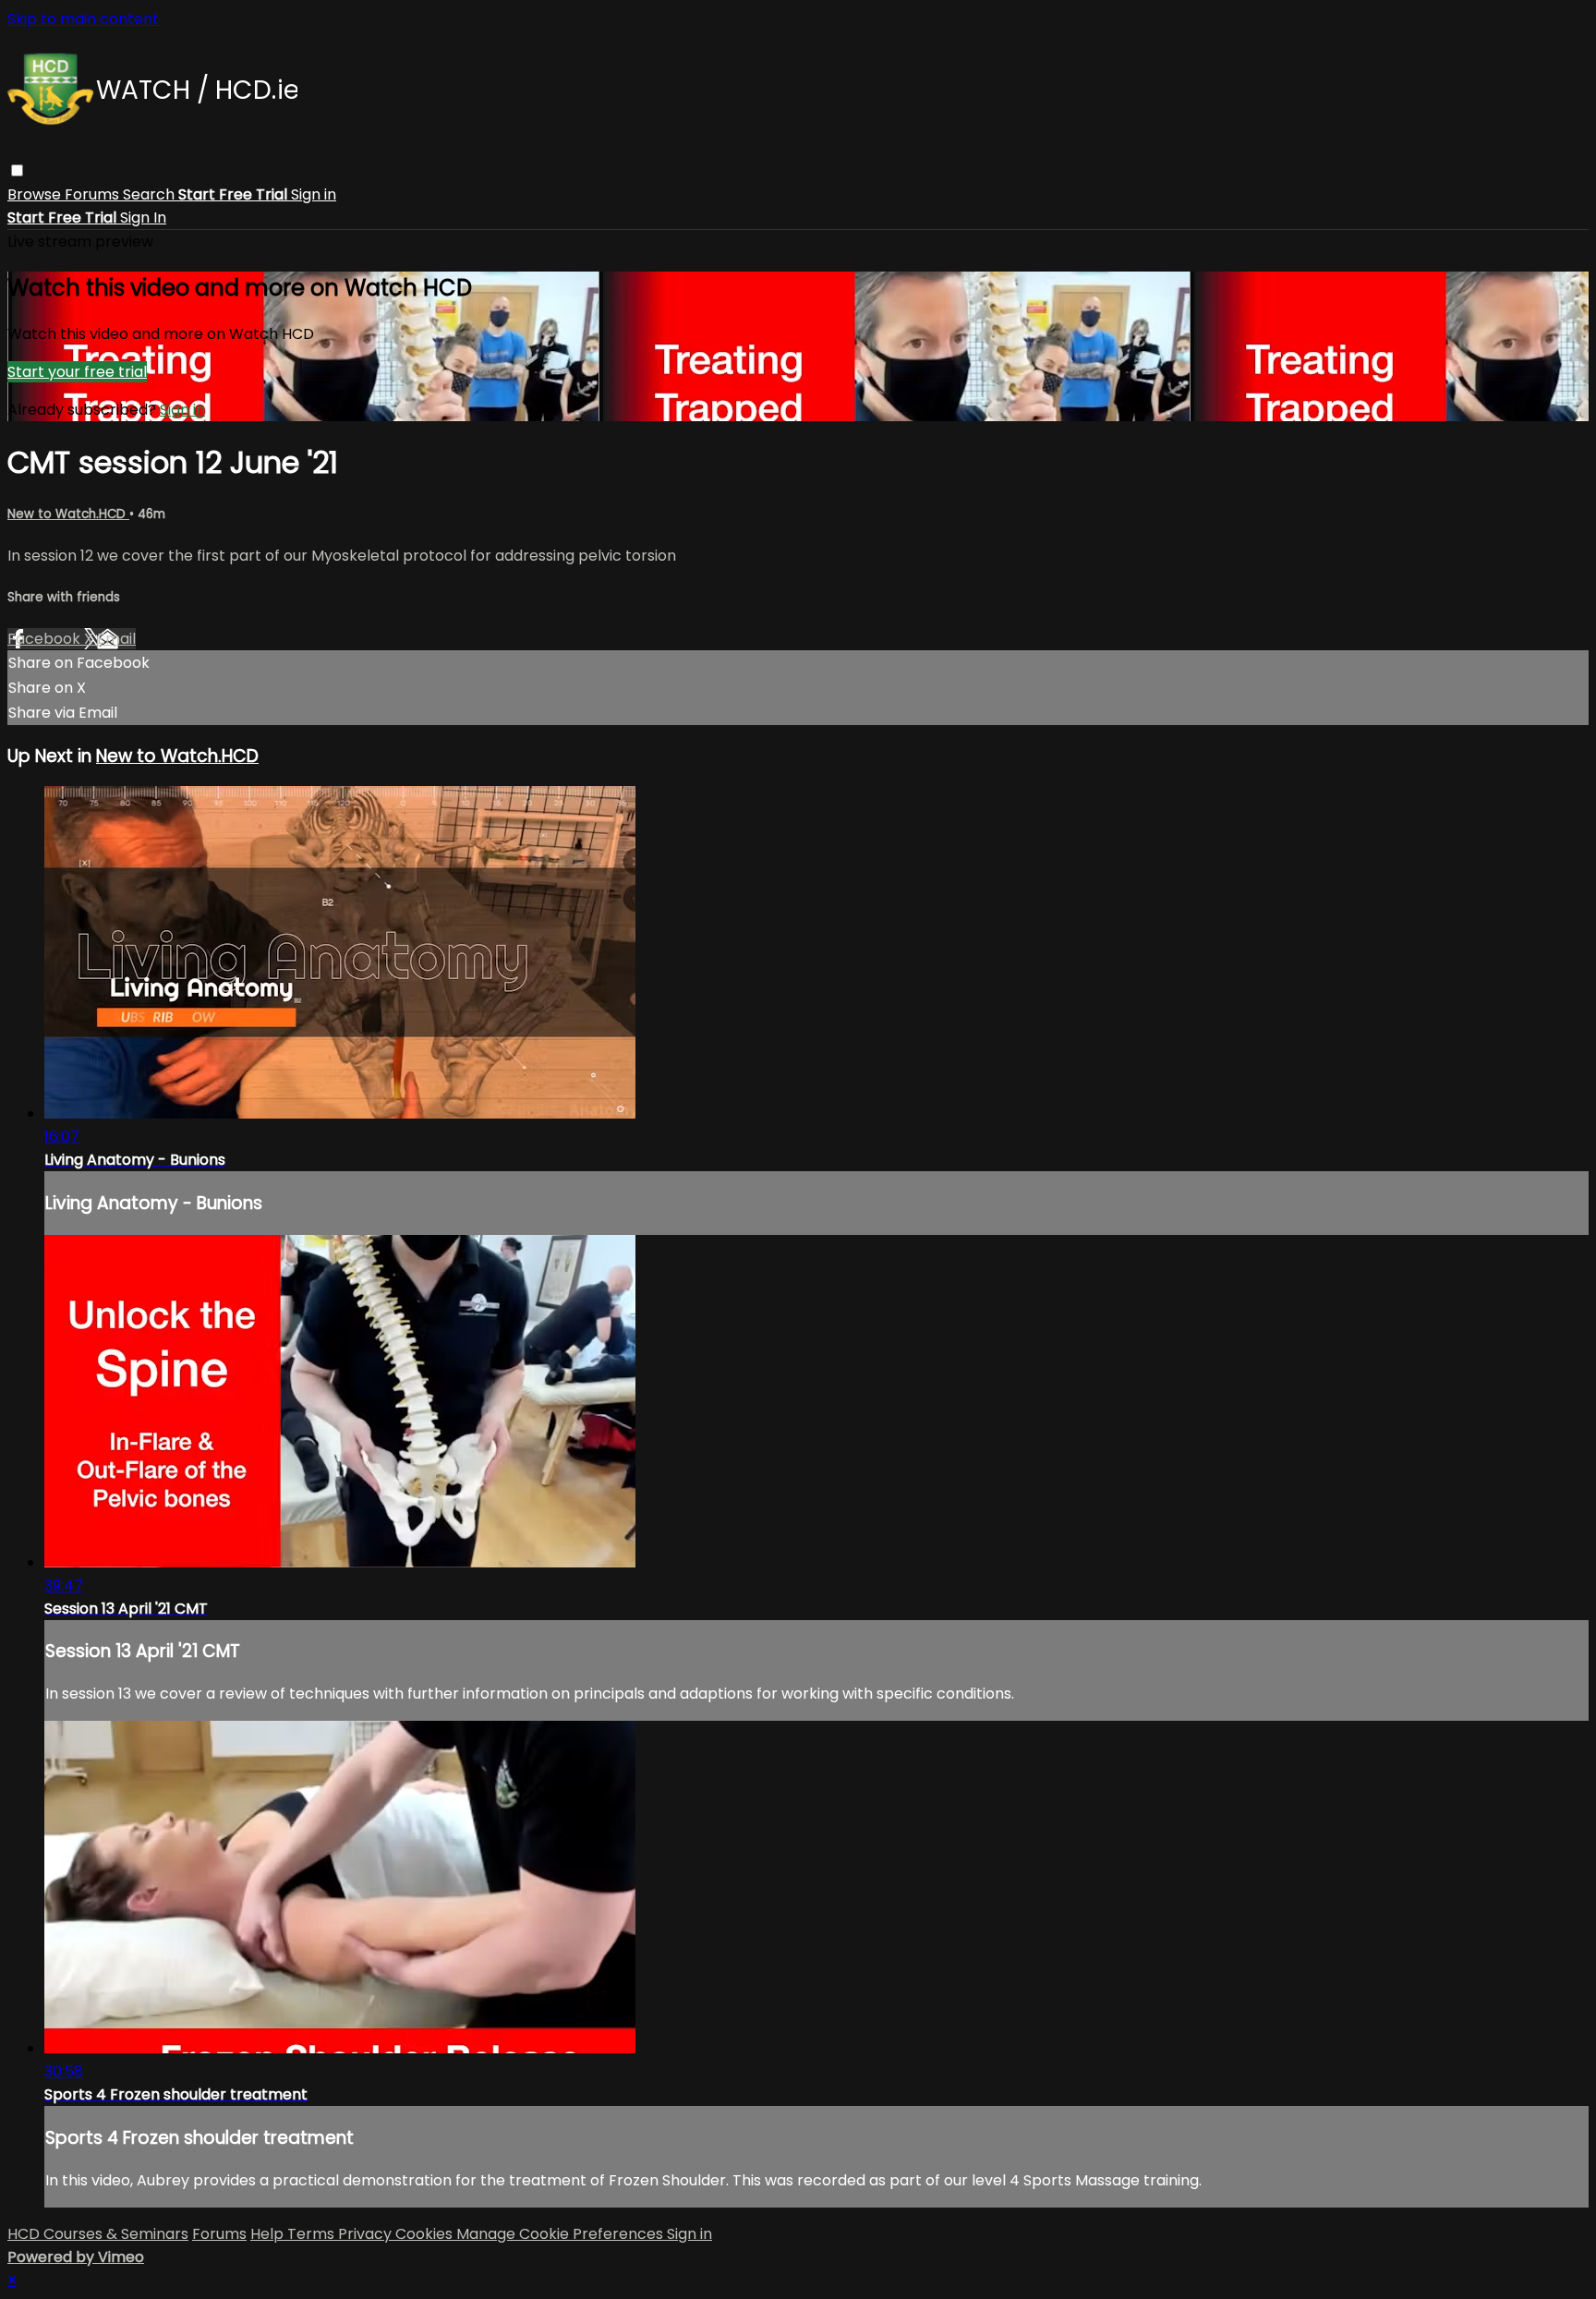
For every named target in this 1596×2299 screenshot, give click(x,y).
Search (151, 194)
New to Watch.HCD (68, 514)
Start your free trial (77, 372)
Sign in (314, 194)
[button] (17, 170)
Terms (313, 2234)
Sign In (143, 218)
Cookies (426, 2234)
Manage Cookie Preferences (562, 2234)
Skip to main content (83, 19)
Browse (36, 194)
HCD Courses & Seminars (98, 2234)
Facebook (46, 639)
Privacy (367, 2234)
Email (116, 639)
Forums (94, 194)
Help (269, 2234)
